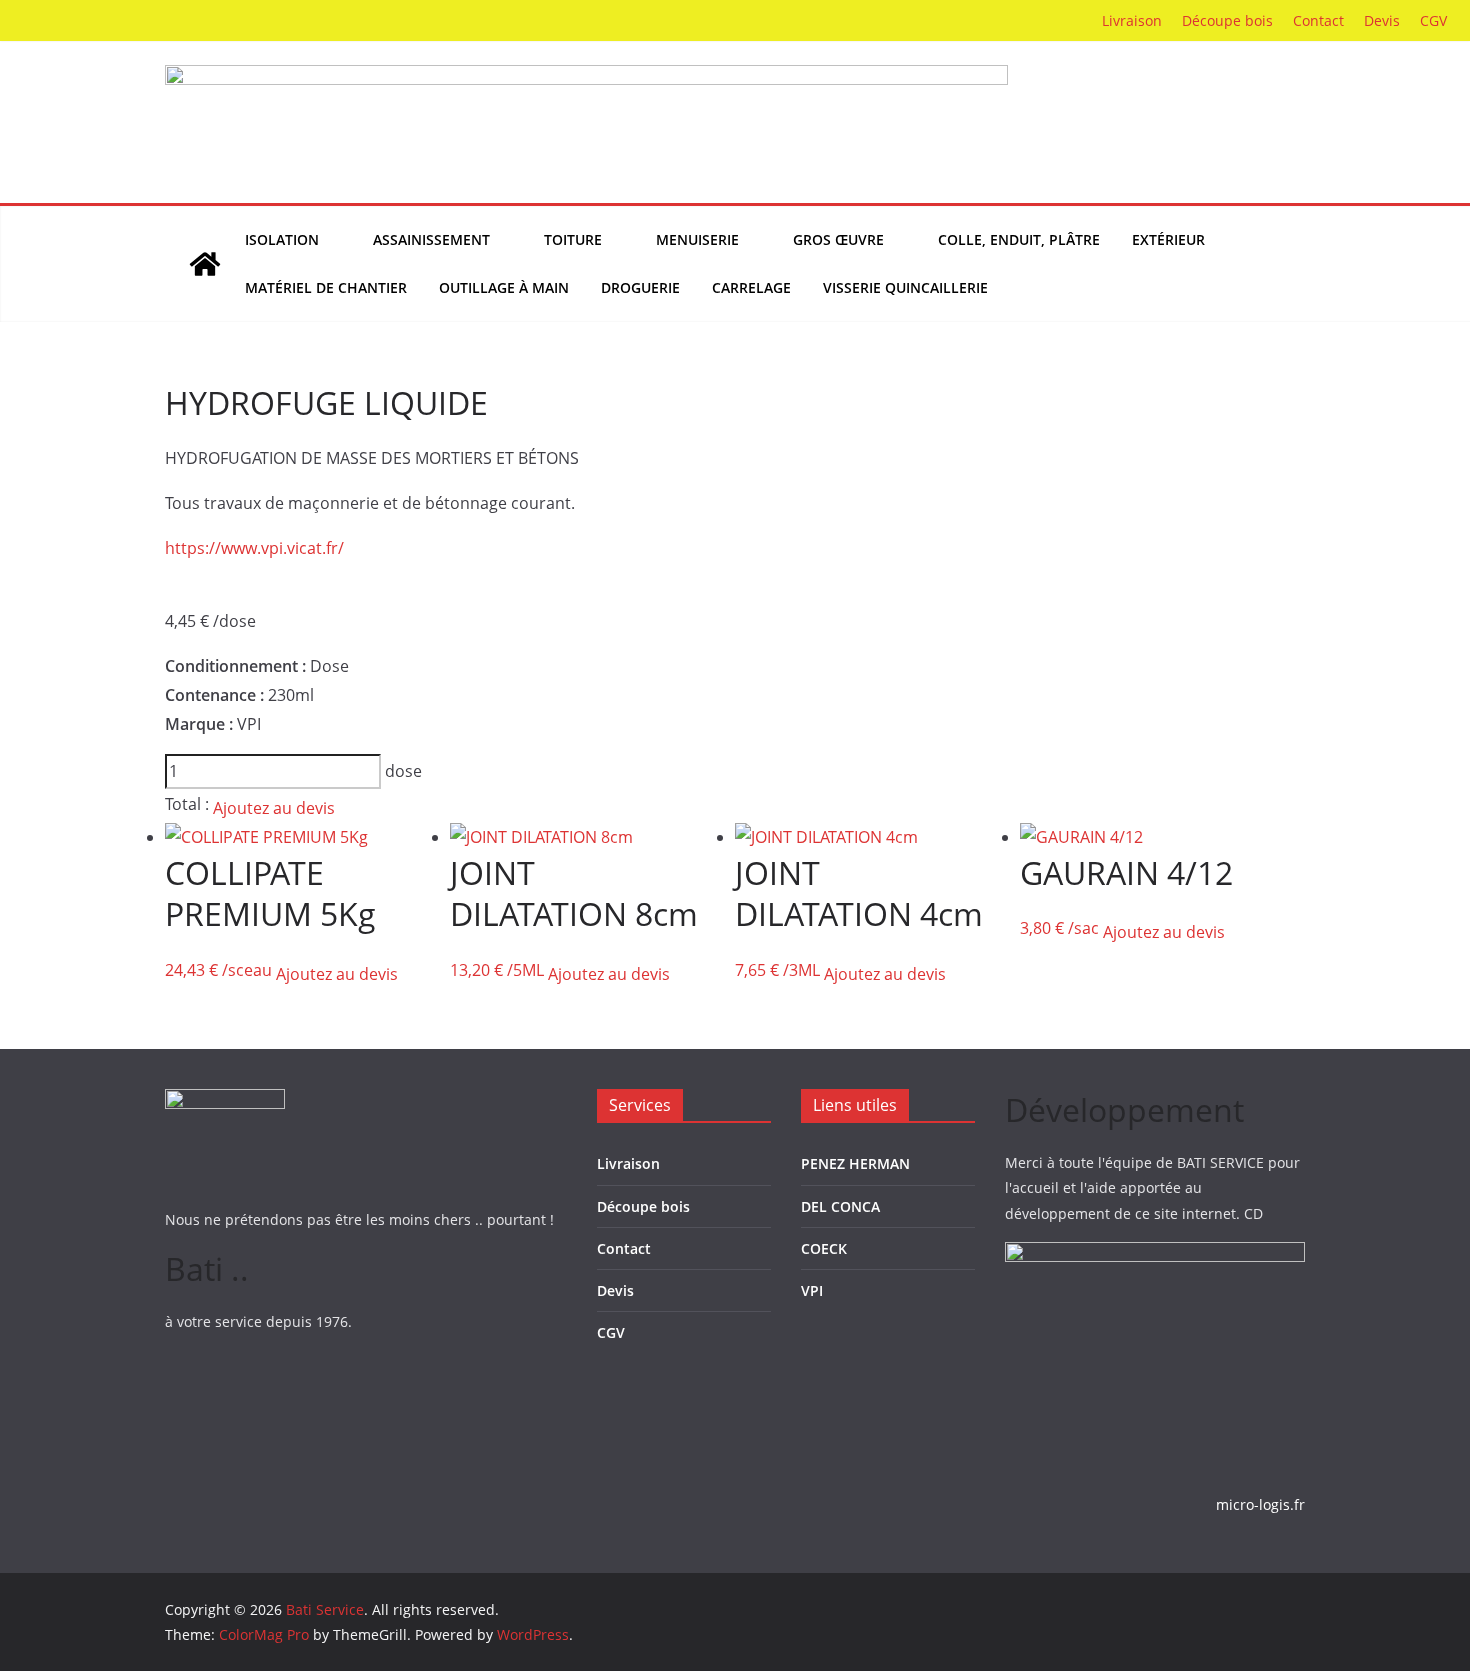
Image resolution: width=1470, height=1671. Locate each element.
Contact (1318, 20)
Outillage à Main (504, 287)
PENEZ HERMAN (855, 1163)
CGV (1433, 20)
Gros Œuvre (838, 239)
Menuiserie (697, 239)
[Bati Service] (205, 264)
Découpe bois (1227, 20)
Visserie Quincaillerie (905, 287)
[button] (330, 240)
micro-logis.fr (1260, 1504)
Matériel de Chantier (326, 287)
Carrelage (751, 287)
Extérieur (1168, 239)
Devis (1382, 20)
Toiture (573, 239)
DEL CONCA (840, 1206)
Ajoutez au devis (274, 808)
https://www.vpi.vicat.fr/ (254, 548)
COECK (824, 1248)
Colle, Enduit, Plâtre (1019, 239)
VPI (812, 1290)
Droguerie (640, 287)
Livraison (1132, 20)
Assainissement (431, 239)
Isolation (282, 239)
